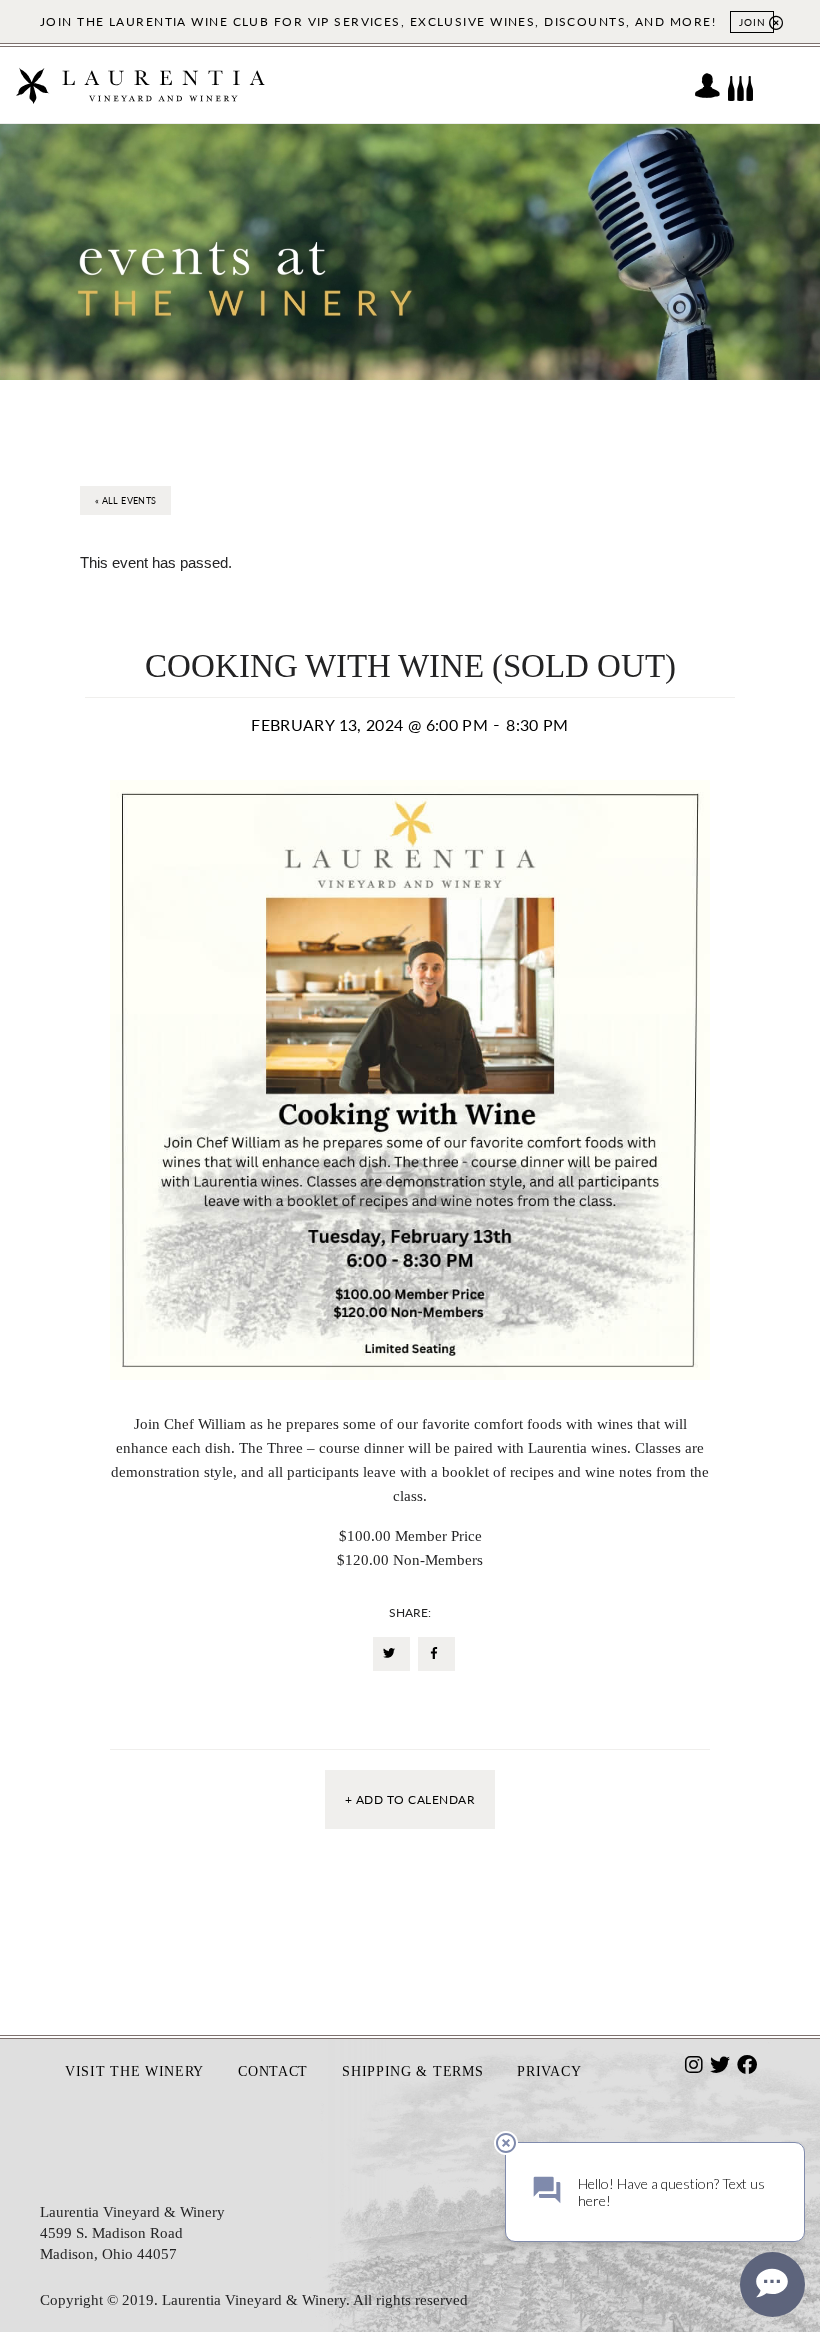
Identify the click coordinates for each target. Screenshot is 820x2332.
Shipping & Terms (412, 2071)
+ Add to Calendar (410, 1799)
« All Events (125, 500)
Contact (273, 2071)
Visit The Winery (134, 2071)
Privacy (549, 2071)
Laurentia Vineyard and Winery (140, 85)
